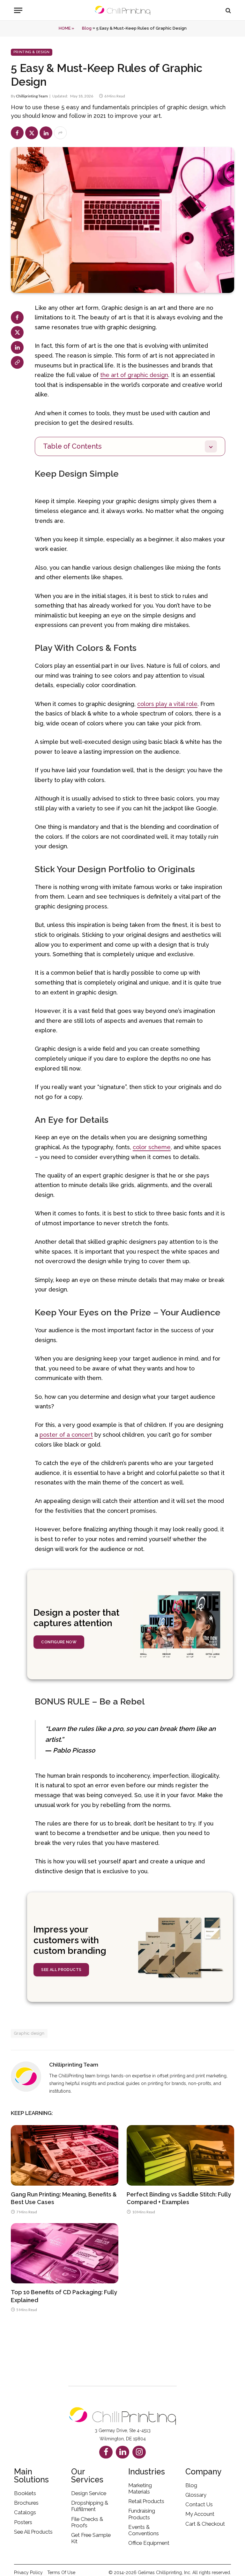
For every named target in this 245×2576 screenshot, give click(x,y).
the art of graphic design (134, 375)
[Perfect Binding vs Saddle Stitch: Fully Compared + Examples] (180, 2155)
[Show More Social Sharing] (60, 133)
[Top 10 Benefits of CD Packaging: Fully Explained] (65, 2253)
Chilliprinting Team (32, 96)
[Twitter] (17, 332)
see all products (61, 1970)
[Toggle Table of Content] (214, 446)
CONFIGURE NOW (59, 1642)
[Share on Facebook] (17, 133)
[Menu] (18, 10)
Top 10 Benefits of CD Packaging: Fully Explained (64, 2296)
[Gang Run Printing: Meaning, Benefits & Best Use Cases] (65, 2155)
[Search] (228, 10)
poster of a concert (66, 1435)
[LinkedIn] (17, 347)
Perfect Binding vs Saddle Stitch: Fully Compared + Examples (179, 2198)
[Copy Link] (17, 362)
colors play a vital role (167, 704)
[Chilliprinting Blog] (122, 10)
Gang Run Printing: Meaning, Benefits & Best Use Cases (64, 2198)
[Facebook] (17, 317)
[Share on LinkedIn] (46, 133)
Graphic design (29, 2033)
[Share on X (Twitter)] (32, 133)
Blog (87, 28)
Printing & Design (32, 52)
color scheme (152, 1147)
